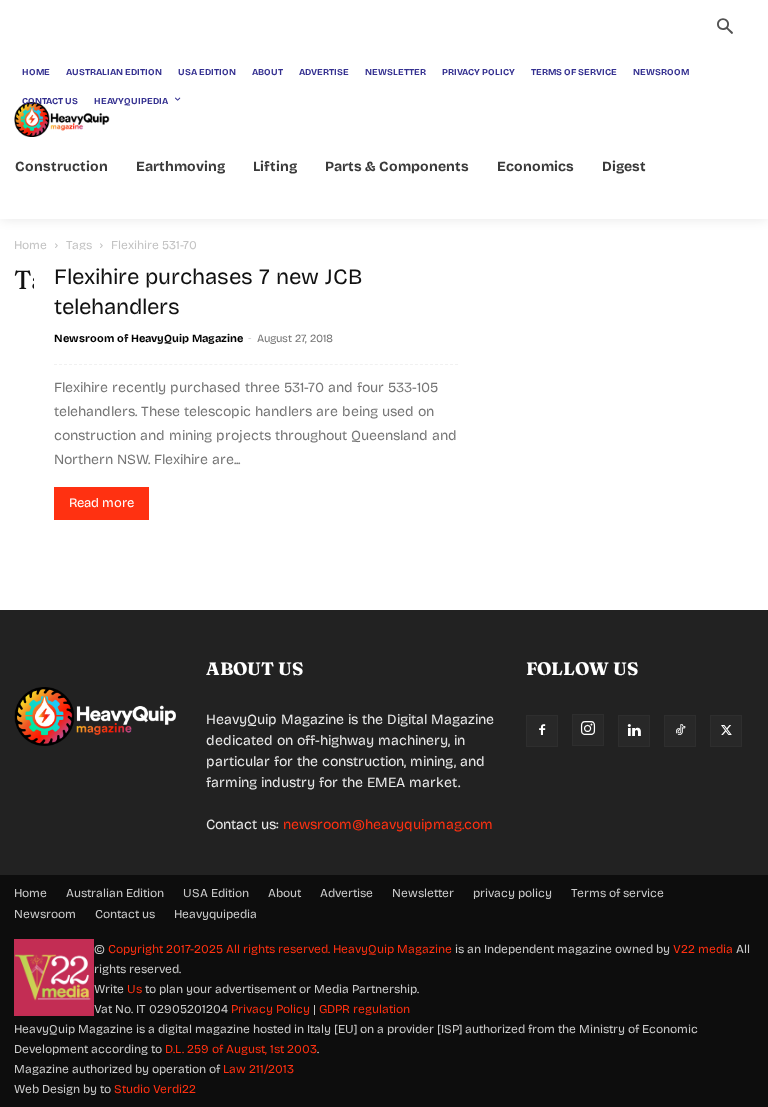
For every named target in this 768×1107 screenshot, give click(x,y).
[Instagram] (588, 730)
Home (30, 245)
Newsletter (423, 893)
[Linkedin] (634, 731)
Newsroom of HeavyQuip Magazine (148, 338)
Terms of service (617, 893)
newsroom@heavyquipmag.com (388, 824)
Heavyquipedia (215, 914)
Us (134, 989)
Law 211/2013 (258, 1069)
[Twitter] (726, 731)
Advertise (346, 893)
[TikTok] (680, 731)
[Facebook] (542, 731)
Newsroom (45, 914)
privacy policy (512, 893)
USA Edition (216, 893)
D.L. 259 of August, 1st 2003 (241, 1049)
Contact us (125, 914)
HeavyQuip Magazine (392, 949)
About (284, 893)
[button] (725, 29)
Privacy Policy (270, 1009)
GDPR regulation (364, 1009)
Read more (101, 503)
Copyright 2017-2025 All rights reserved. (220, 949)
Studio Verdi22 (155, 1089)
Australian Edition (115, 893)
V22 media (703, 949)
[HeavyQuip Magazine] (62, 119)
